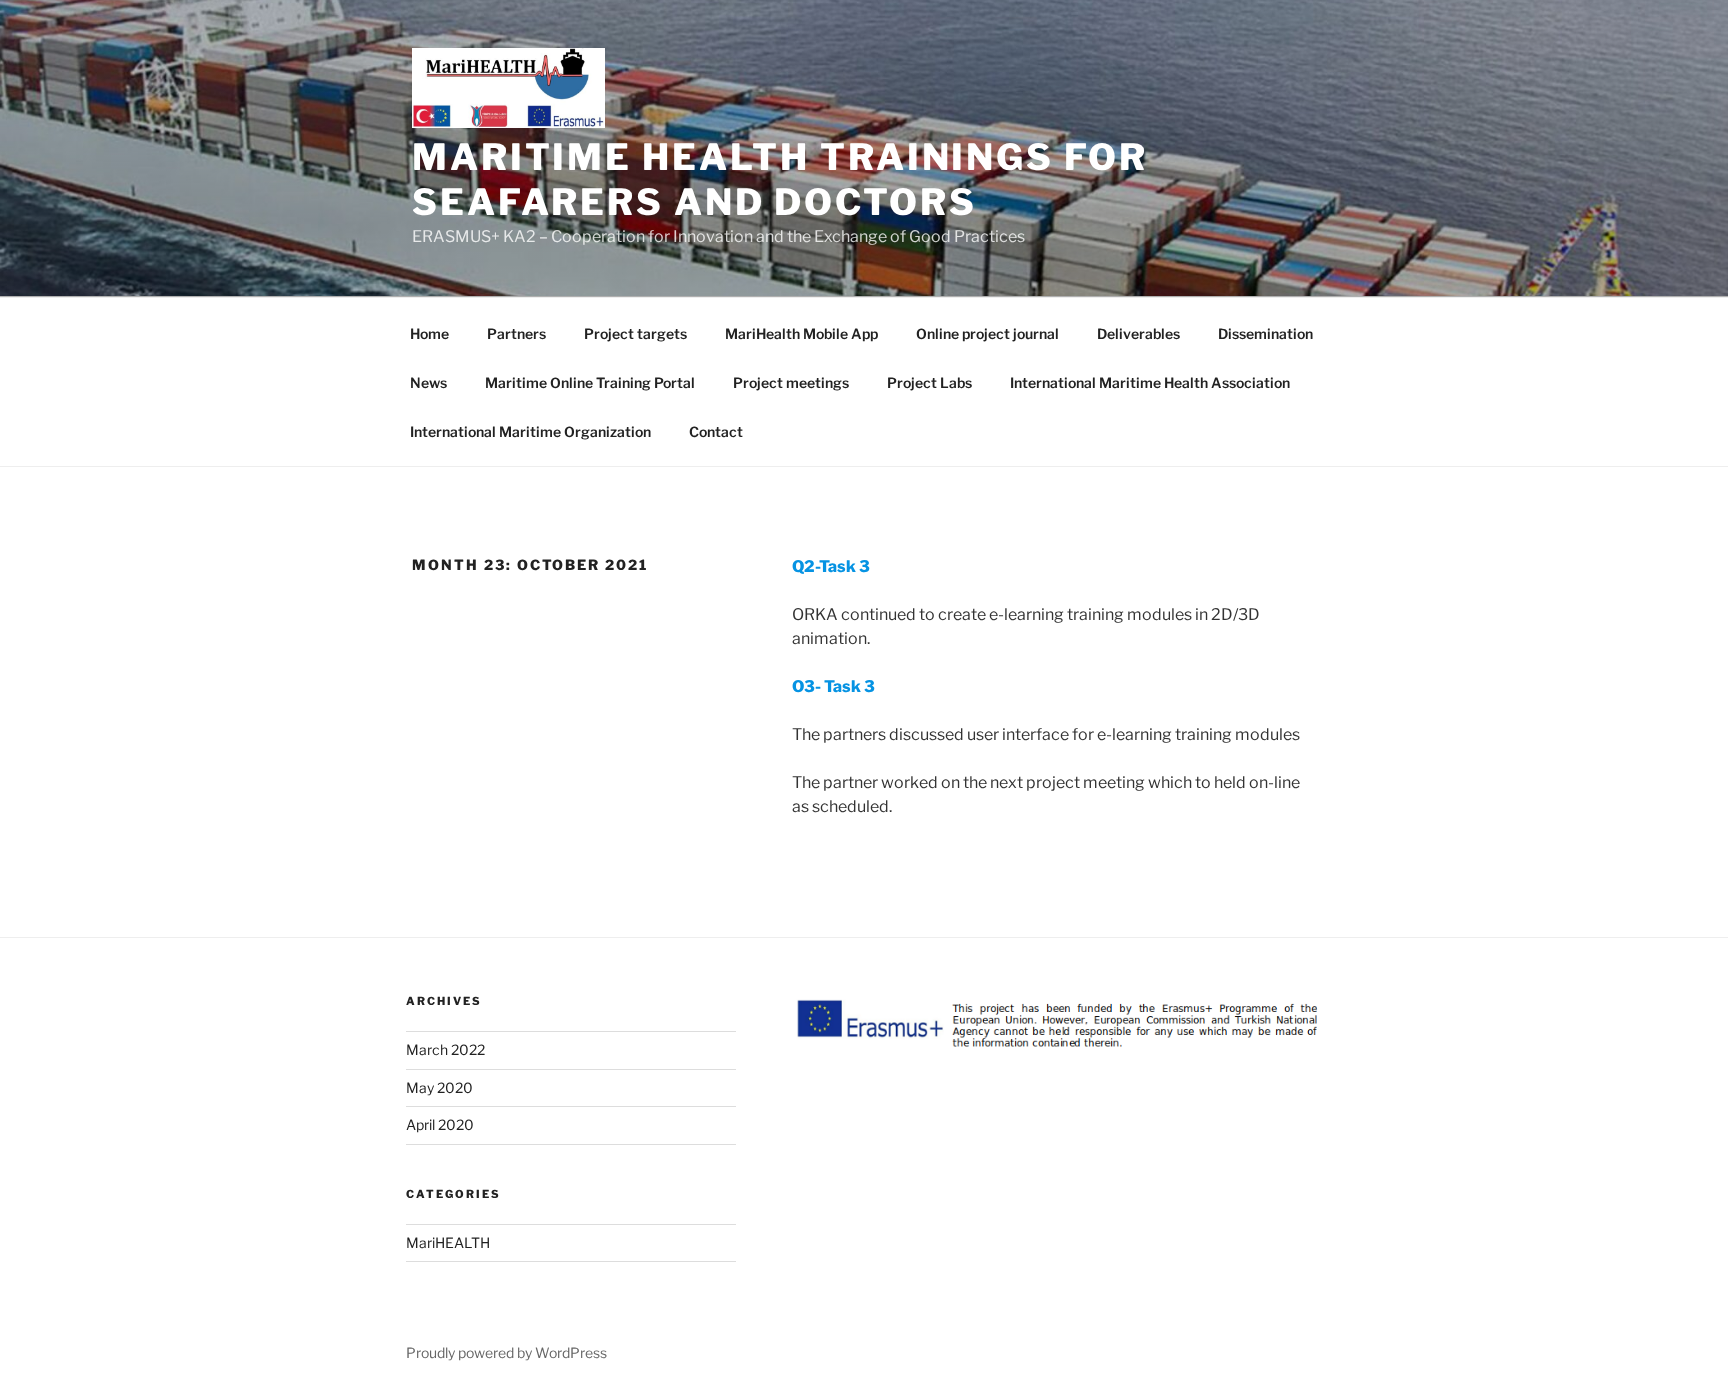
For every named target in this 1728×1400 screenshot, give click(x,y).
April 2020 (440, 1124)
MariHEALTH (448, 1242)
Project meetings (791, 382)
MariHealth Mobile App (801, 333)
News (428, 382)
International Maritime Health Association (1150, 382)
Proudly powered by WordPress (506, 1352)
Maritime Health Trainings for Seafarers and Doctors (780, 179)
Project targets (635, 333)
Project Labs (929, 382)
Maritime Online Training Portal (590, 382)
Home (429, 333)
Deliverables (1138, 333)
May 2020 (439, 1087)
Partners (516, 333)
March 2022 (445, 1049)
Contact (716, 431)
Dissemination (1265, 333)
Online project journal (987, 333)
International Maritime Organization (530, 431)
